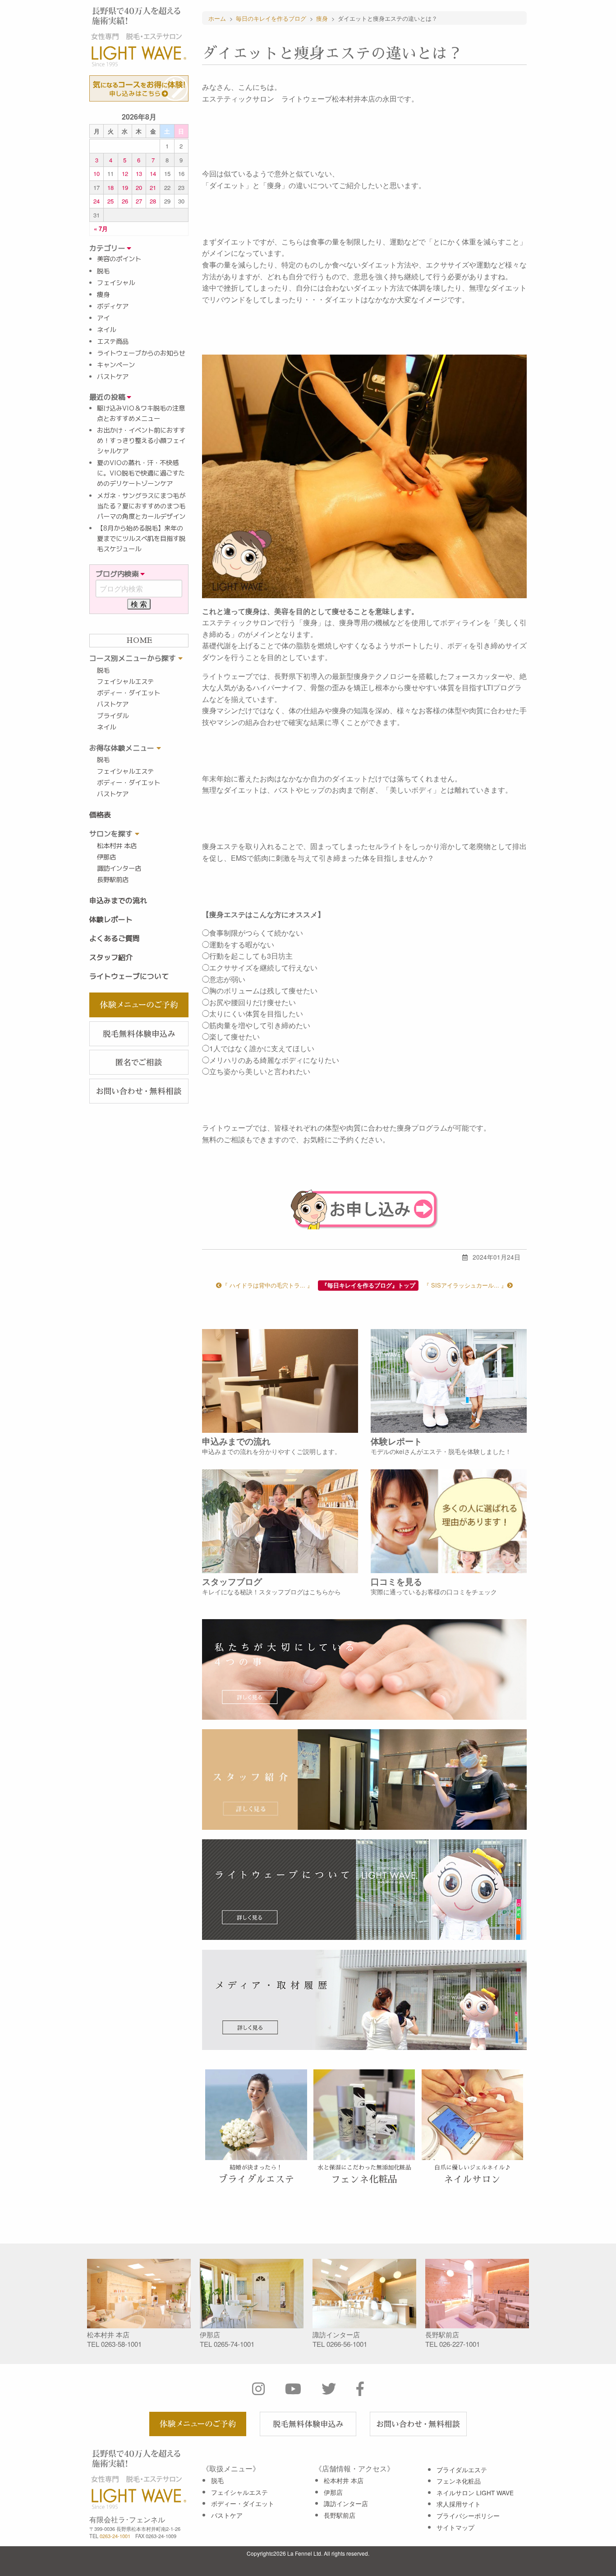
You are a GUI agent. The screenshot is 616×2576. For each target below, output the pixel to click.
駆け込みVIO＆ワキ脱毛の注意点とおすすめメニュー (141, 413)
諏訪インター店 (119, 868)
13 (139, 173)
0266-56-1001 (347, 2344)
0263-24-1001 (115, 2536)
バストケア (113, 377)
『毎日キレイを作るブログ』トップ (368, 1285)
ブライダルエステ (462, 2470)
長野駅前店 (113, 880)
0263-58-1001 (121, 2344)
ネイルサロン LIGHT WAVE (475, 2493)
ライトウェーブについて (129, 976)
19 (125, 187)
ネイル (106, 330)
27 (139, 201)
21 (153, 187)
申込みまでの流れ (118, 900)
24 (97, 201)
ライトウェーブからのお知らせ (141, 353)
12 (125, 173)
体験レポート (111, 919)
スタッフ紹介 (111, 957)
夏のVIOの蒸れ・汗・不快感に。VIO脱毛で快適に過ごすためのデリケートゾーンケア (141, 473)
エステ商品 (113, 342)
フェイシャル (116, 283)
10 (97, 173)
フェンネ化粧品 (459, 2481)
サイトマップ (455, 2527)
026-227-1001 (460, 2344)
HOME (139, 641)
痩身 (103, 295)
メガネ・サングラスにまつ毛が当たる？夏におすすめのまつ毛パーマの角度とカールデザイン (141, 506)
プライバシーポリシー (468, 2516)
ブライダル (113, 716)
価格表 (100, 815)
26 (125, 201)
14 (153, 173)
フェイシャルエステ (125, 682)
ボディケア (113, 306)
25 (110, 201)
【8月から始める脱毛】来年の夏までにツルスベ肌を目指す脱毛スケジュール (141, 539)
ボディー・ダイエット (129, 693)
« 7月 (101, 229)
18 (110, 187)
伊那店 (106, 857)
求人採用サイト (459, 2504)
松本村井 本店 (117, 846)
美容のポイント (119, 259)
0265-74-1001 (234, 2344)
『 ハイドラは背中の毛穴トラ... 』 (267, 1285)
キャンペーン (116, 365)
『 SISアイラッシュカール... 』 (465, 1285)
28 (153, 201)
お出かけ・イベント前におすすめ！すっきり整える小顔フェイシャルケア (141, 441)
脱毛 (103, 271)
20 (139, 187)
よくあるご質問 (115, 938)
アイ (103, 318)
